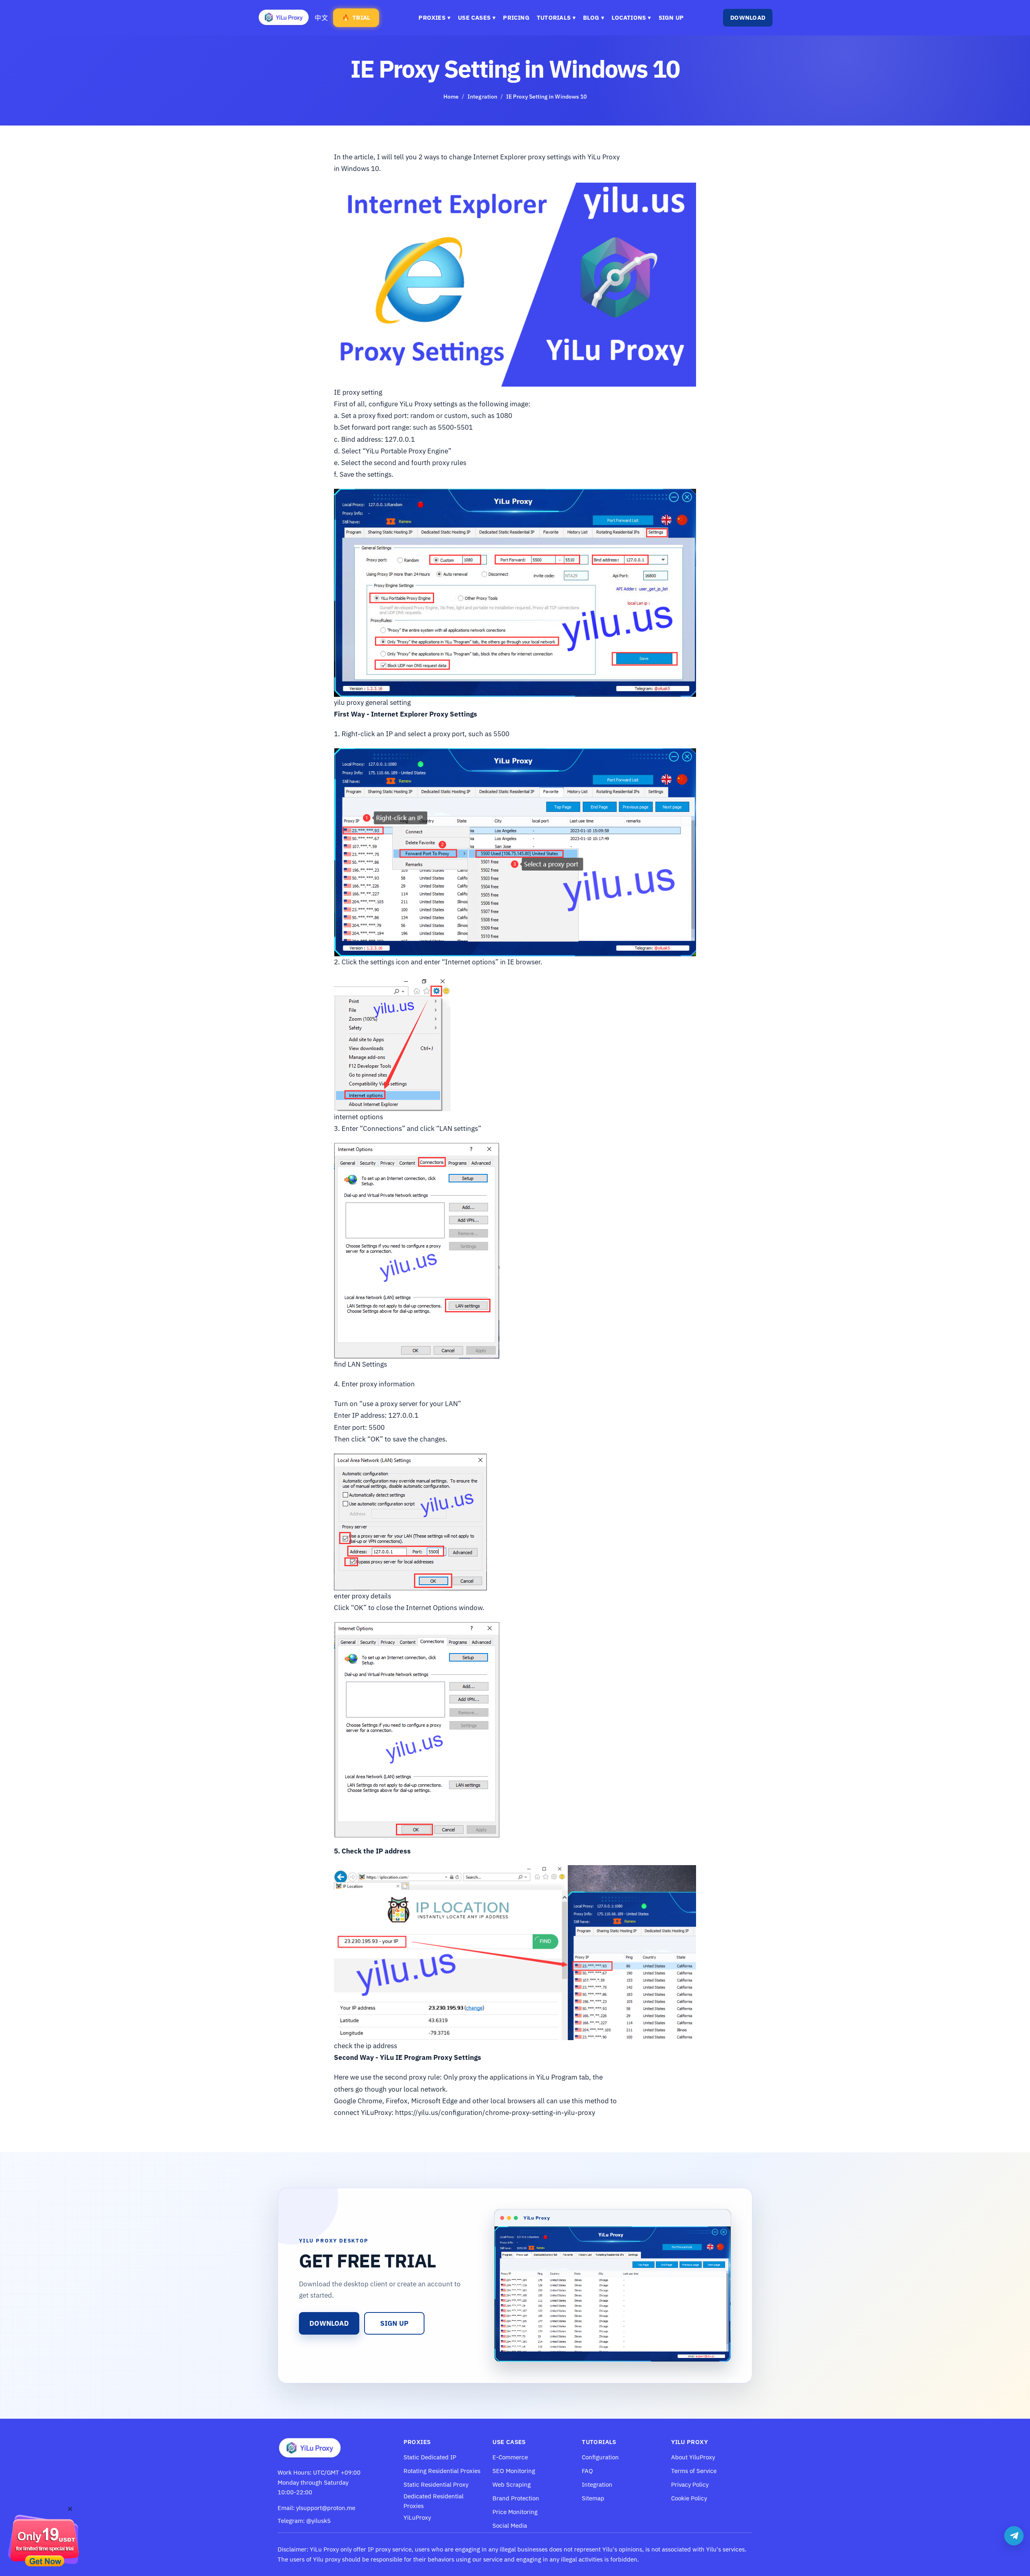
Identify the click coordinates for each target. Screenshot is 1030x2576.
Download (748, 18)
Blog (594, 18)
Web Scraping (512, 2484)
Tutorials (556, 18)
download (329, 2323)
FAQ (587, 2471)
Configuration (600, 2457)
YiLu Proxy (324, 2549)
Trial (356, 18)
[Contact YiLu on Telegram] (1014, 2536)
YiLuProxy (417, 2517)
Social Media (510, 2526)
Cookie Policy (689, 2498)
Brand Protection (516, 2498)
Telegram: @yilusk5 (304, 2521)
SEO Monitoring (514, 2471)
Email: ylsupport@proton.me (316, 2508)
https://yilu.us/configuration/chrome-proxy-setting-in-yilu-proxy (495, 2113)
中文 (321, 18)
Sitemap (593, 2498)
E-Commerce (510, 2457)
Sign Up (671, 18)
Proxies (435, 18)
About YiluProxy (693, 2457)
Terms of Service (694, 2471)
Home (451, 97)
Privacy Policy (690, 2484)
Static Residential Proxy (436, 2484)
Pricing (516, 18)
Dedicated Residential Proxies (434, 2501)
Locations (631, 18)
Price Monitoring (515, 2512)
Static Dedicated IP (430, 2457)
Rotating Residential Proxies (442, 2471)
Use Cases (477, 18)
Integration (482, 97)
